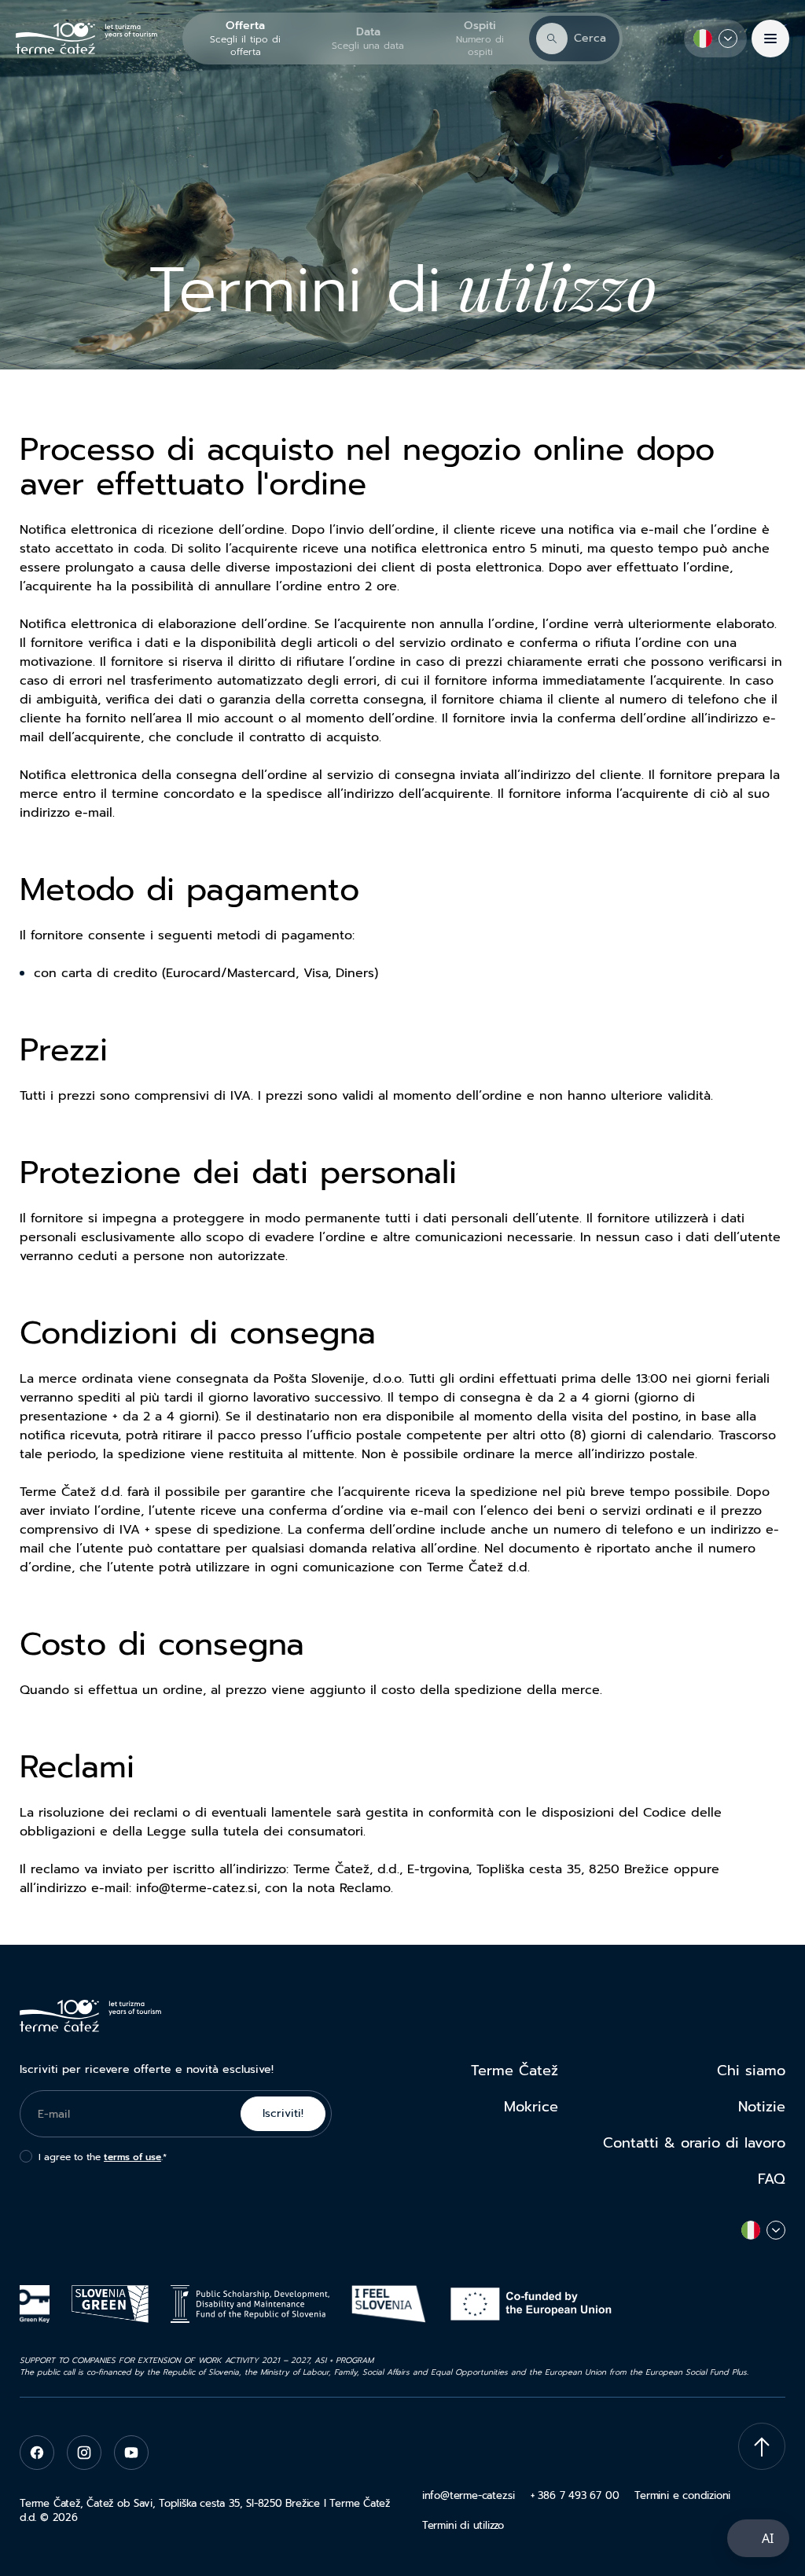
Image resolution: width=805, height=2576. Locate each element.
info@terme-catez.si (469, 2495)
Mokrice (531, 2107)
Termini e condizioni (682, 2495)
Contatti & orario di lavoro (694, 2143)
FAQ (772, 2179)
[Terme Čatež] (86, 39)
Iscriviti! (283, 2113)
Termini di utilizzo (463, 2525)
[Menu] (770, 39)
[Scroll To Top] (762, 2446)
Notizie (762, 2107)
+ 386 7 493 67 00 (575, 2495)
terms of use (132, 2157)
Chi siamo (751, 2071)
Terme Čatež (515, 2071)
